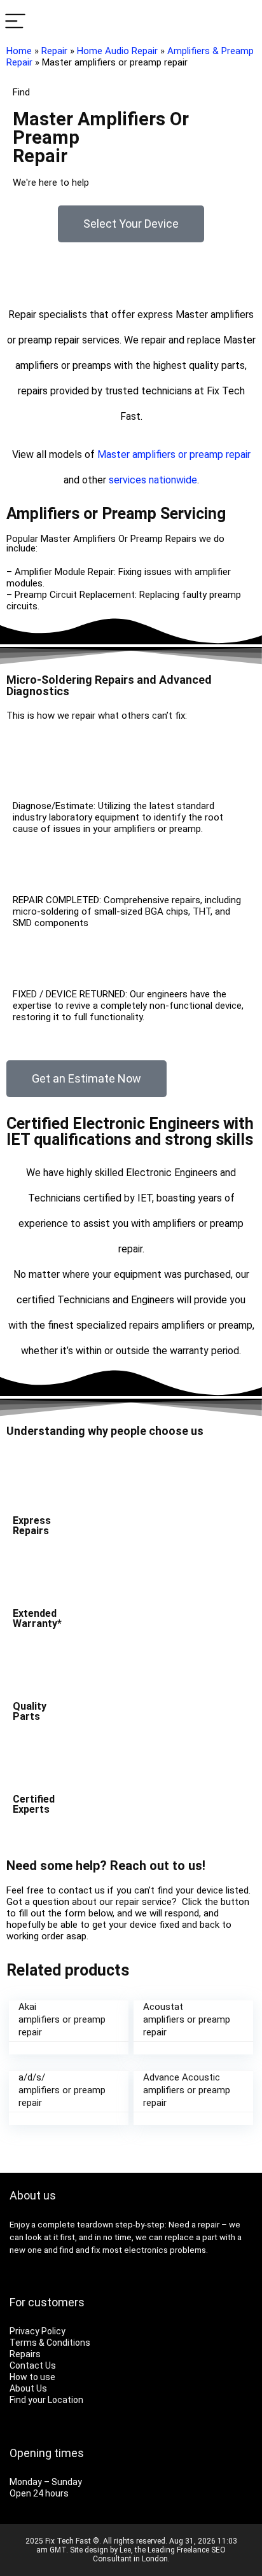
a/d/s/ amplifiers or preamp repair (62, 2090)
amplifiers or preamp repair (191, 454)
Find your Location (46, 2400)
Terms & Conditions (50, 2343)
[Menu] (15, 22)
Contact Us (33, 2365)
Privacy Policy (38, 2331)
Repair (54, 51)
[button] (131, 224)
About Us (28, 2388)
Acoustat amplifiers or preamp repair (187, 2019)
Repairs (25, 2354)
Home (19, 51)
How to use (32, 2377)
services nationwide (153, 480)
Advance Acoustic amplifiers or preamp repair (187, 2090)
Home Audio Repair (117, 51)
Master (114, 454)
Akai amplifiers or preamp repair (62, 2019)
